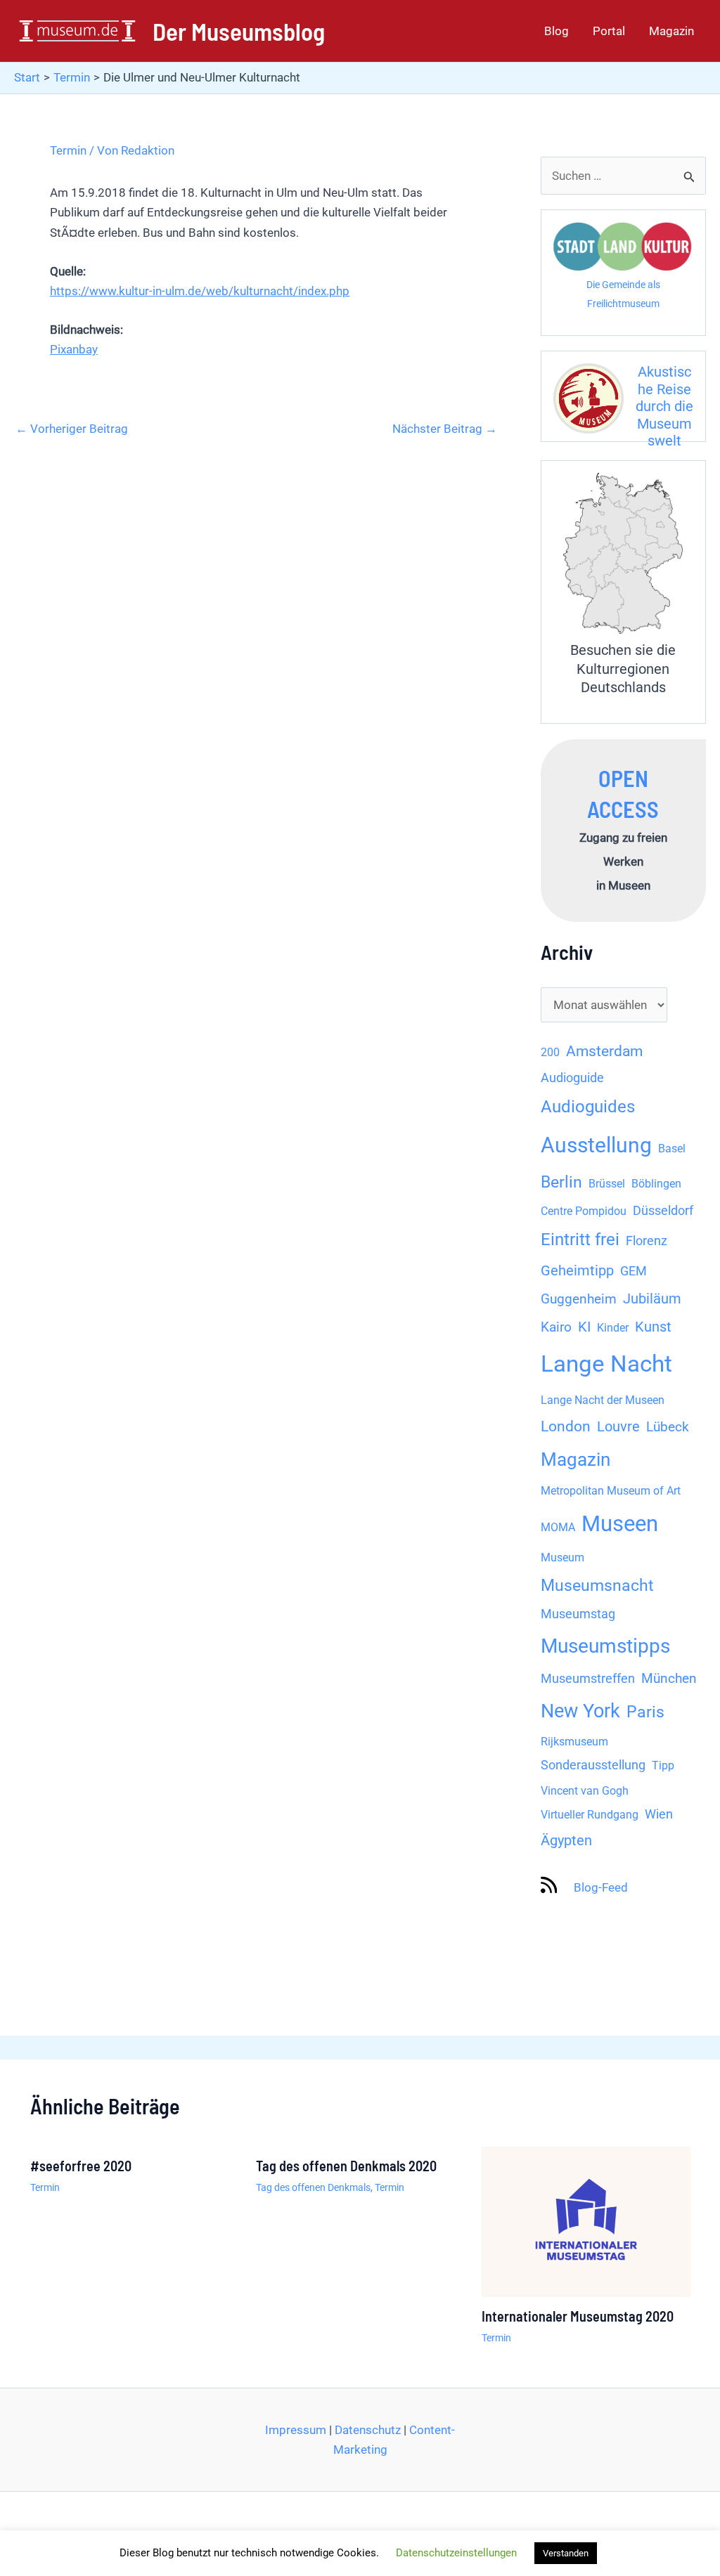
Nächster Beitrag (445, 429)
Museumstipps (605, 1646)
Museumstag (578, 1614)
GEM (634, 1271)
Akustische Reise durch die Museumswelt (664, 406)
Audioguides (588, 1107)
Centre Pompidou (584, 1211)
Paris (645, 1712)
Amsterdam (604, 1051)
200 (550, 1052)
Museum (562, 1557)
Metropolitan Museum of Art (611, 1491)
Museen (620, 1524)
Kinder (613, 1328)
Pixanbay (74, 349)
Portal (609, 31)
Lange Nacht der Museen (603, 1400)
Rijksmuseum (574, 1742)
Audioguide (572, 1078)
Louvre (618, 1427)
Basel (672, 1149)
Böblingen (656, 1184)
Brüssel (607, 1184)
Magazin (671, 31)
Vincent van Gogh (585, 1791)
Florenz (647, 1241)
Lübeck (668, 1427)
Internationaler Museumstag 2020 (578, 2316)
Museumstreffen (588, 1679)
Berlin (561, 1182)
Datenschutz (368, 2430)
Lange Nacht (606, 1364)
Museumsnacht (597, 1585)
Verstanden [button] (566, 2553)
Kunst (653, 1327)
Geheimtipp (577, 1271)
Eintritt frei (580, 1240)
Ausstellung (596, 1145)
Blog (557, 31)
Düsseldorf (663, 1211)
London (566, 1426)
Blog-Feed (601, 1887)
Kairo (556, 1327)
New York (580, 1711)
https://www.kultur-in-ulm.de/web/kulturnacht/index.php (200, 291)
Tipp (663, 1765)
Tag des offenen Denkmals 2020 (346, 2166)
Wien (659, 1814)
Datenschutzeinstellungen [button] (456, 2553)
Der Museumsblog (239, 31)
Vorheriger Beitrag (72, 429)
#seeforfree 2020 (81, 2166)
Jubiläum (652, 1299)
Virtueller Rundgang (590, 1815)
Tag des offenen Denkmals (313, 2187)
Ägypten (566, 1841)
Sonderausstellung (593, 1765)
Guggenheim (579, 1299)
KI (584, 1327)
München (669, 1679)
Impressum (296, 2430)
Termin (68, 150)
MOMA (558, 1527)
